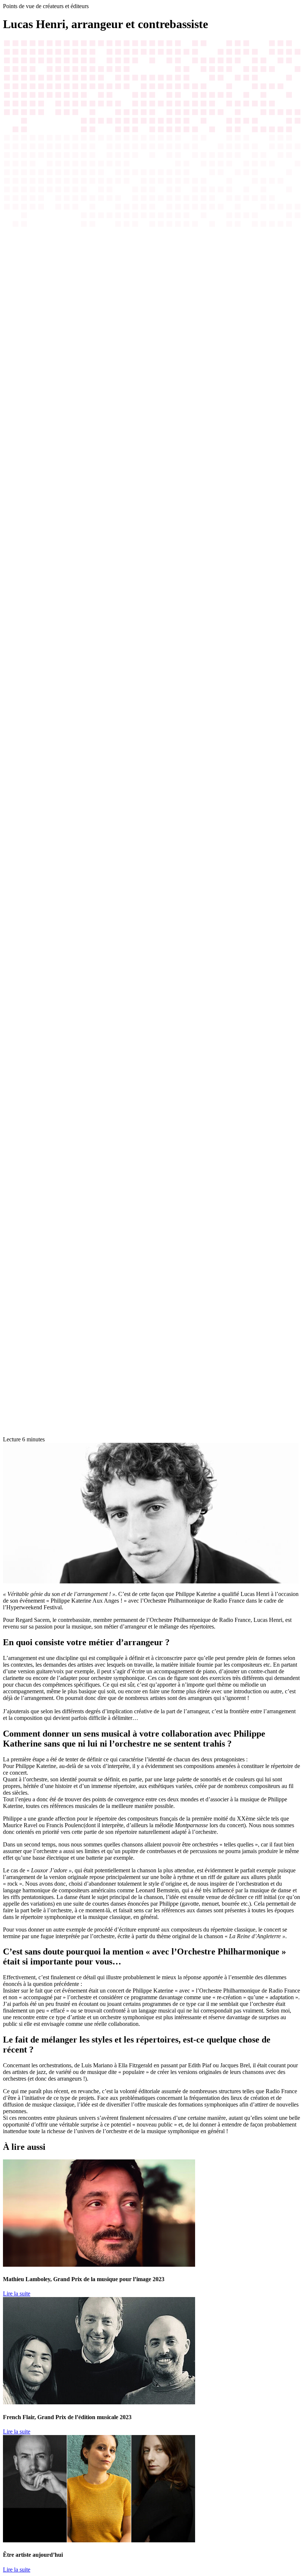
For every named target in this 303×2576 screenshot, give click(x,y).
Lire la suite (17, 2294)
